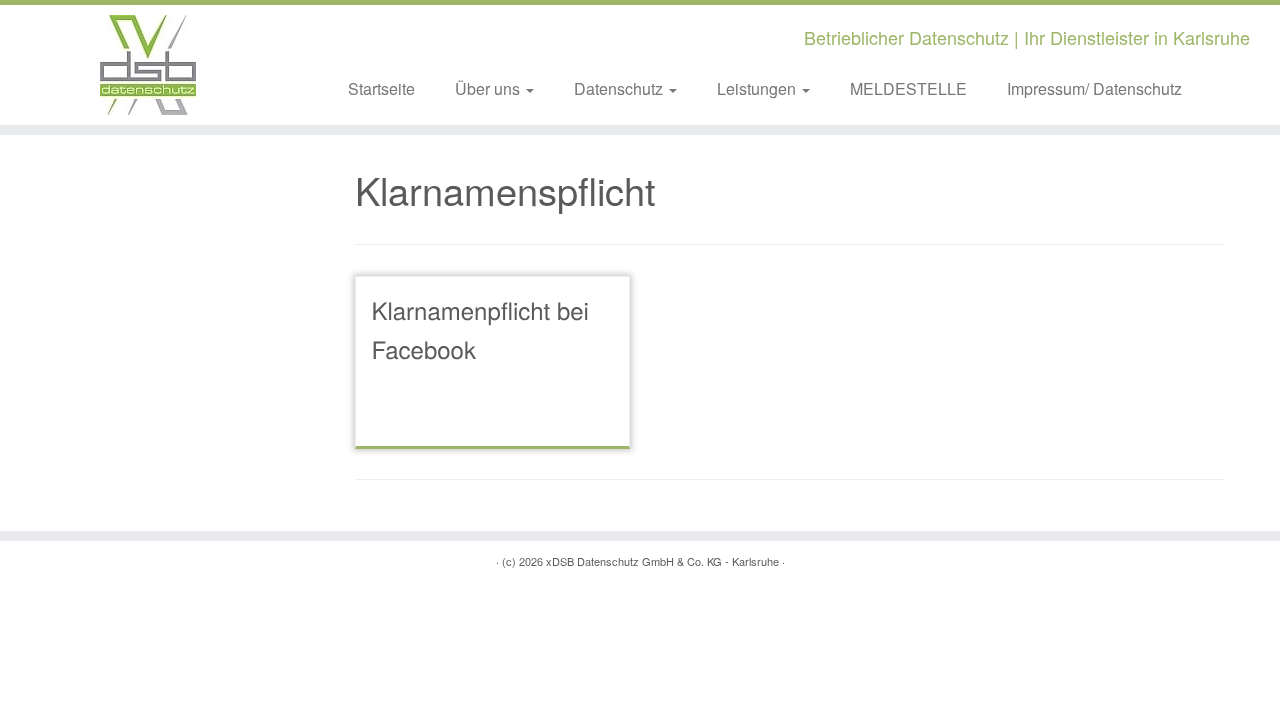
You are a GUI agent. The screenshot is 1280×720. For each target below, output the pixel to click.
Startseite (381, 88)
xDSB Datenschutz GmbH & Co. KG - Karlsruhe (662, 561)
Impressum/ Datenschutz (1094, 88)
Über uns (489, 88)
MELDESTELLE (908, 88)
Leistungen (758, 88)
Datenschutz (620, 88)
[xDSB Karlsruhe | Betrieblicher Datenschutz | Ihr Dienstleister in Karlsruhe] (147, 65)
